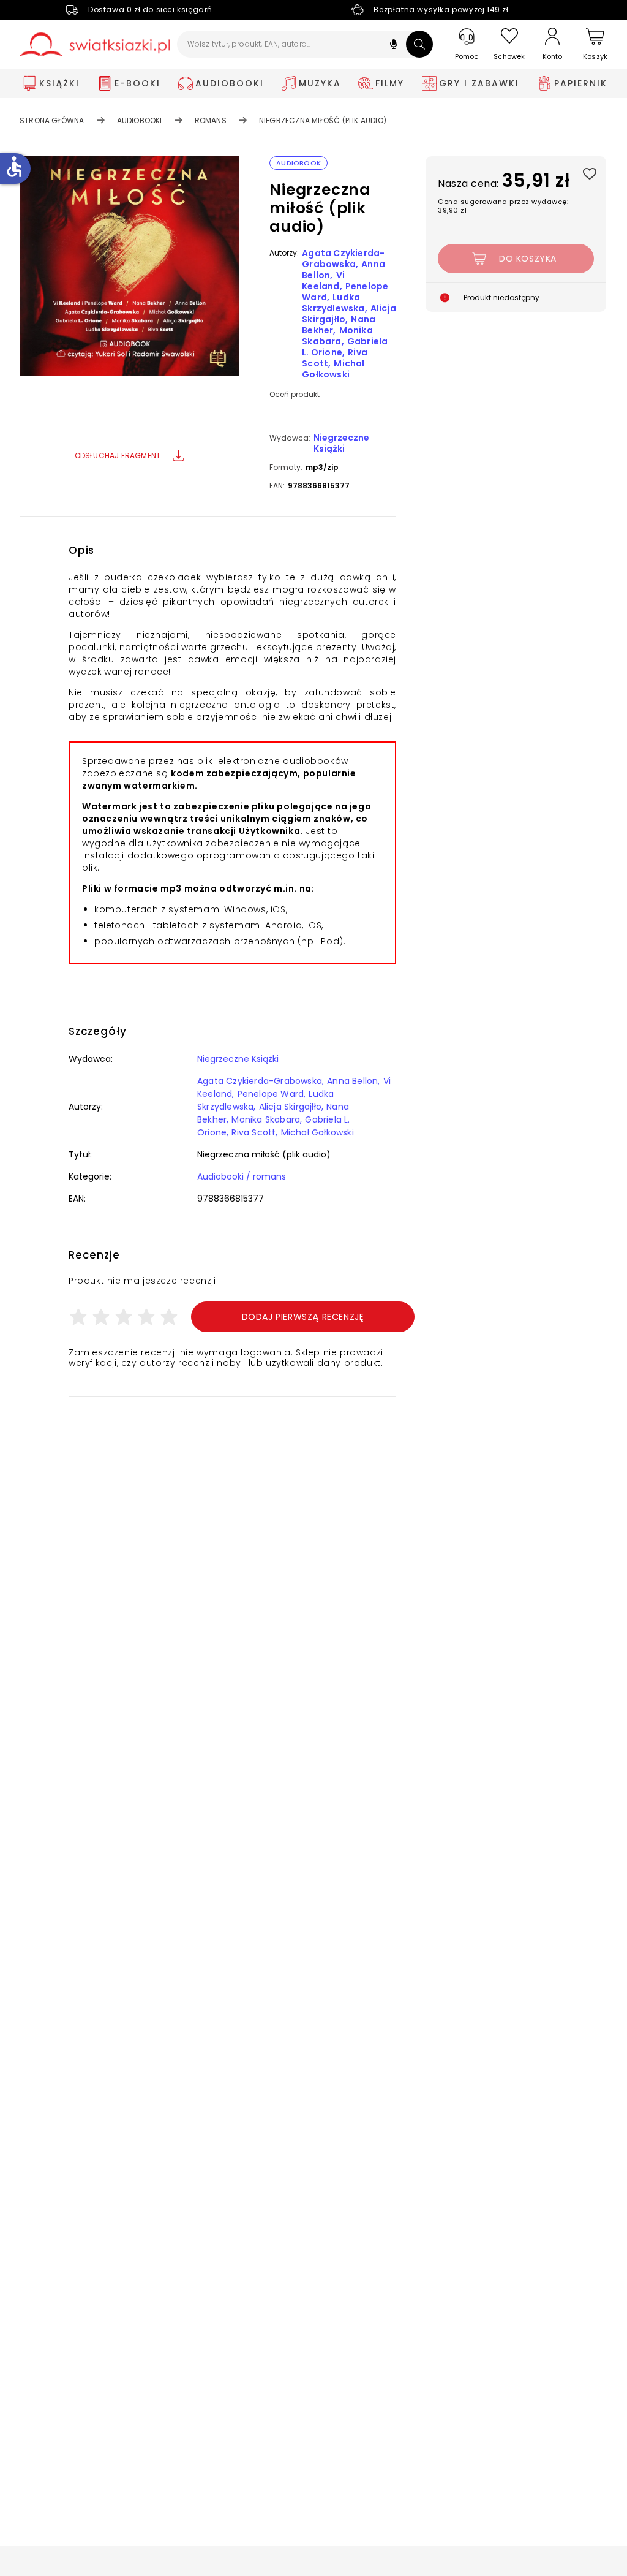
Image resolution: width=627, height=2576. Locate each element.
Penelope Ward (271, 1094)
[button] (394, 46)
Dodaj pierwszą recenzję (303, 1317)
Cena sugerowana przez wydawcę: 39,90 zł (503, 206)
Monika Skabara (337, 336)
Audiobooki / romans (242, 1176)
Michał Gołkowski (333, 369)
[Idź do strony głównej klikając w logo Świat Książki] (95, 44)
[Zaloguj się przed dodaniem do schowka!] (589, 173)
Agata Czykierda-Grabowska (343, 259)
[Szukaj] (419, 44)
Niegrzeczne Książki (341, 443)
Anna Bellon (352, 1081)
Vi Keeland (323, 281)
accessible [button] (14, 167)
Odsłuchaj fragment (118, 456)
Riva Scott (253, 1132)
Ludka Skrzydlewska (333, 303)
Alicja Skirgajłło (290, 1107)
